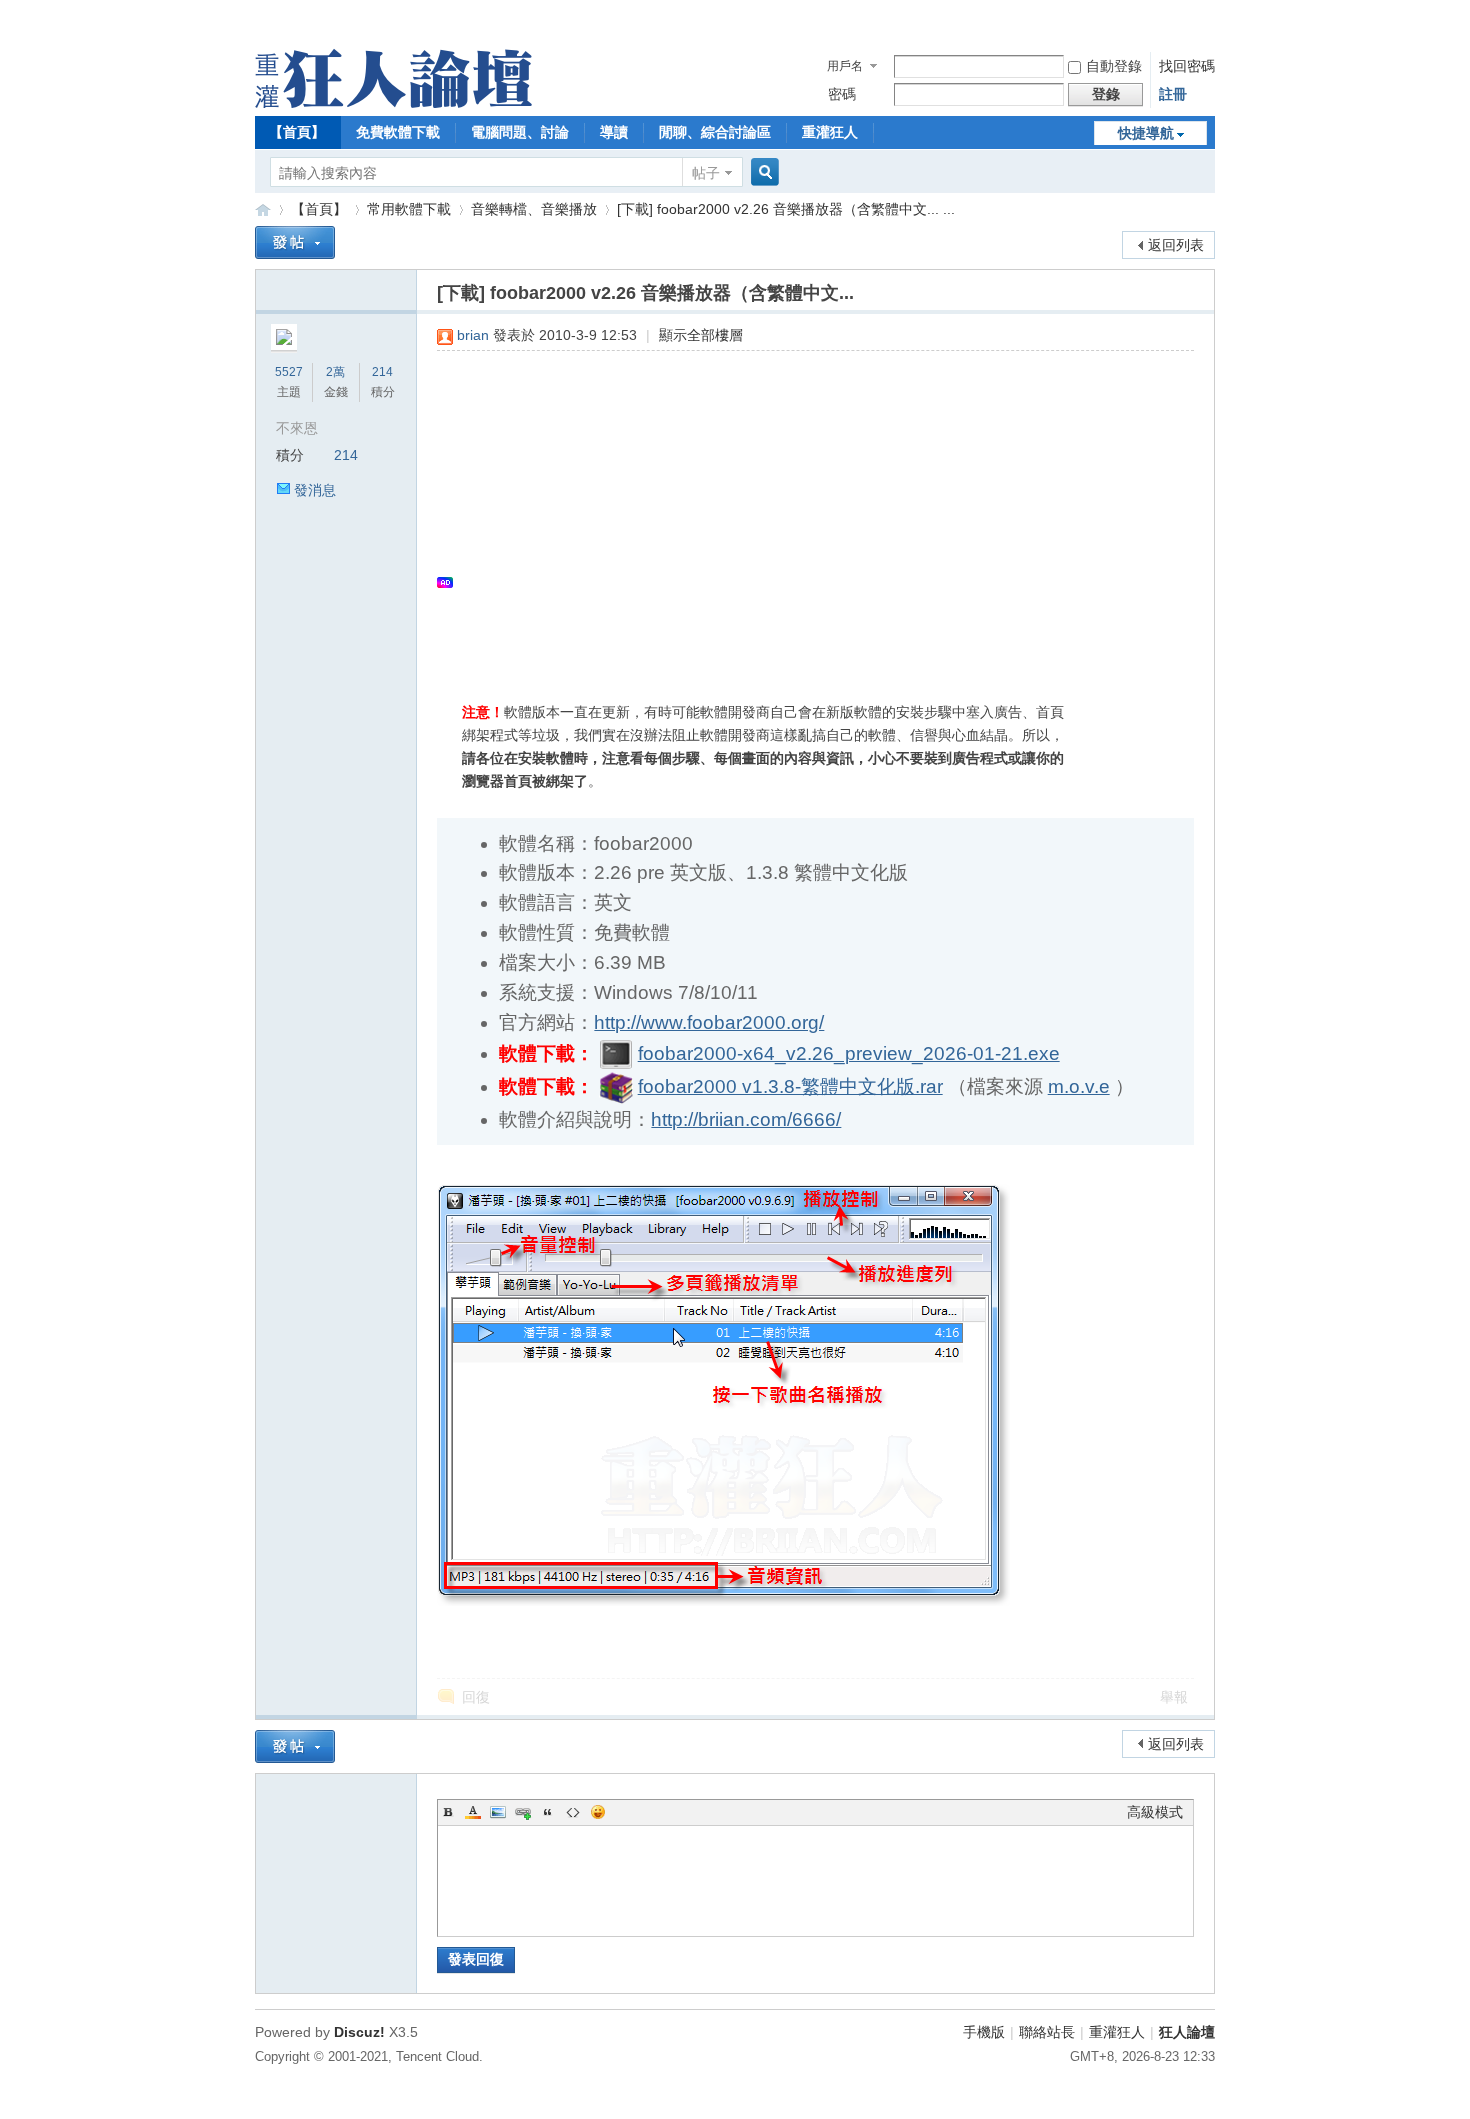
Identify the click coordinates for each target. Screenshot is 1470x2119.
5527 (289, 372)
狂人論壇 (1187, 2032)
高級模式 (1155, 1812)
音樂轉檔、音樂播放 (534, 209)
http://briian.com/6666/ (746, 1119)
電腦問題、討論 (520, 132)
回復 (476, 1697)
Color (473, 1812)
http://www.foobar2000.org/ (709, 1022)
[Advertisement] (805, 511)
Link (523, 1812)
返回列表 (1176, 245)
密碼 (842, 94)
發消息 (315, 490)
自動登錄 (1114, 66)
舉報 (1174, 1697)
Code (573, 1812)
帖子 (706, 173)
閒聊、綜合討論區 (715, 132)
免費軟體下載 (398, 132)
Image (498, 1812)
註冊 (1173, 94)
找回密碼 (1187, 66)
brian (473, 335)
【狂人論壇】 (263, 209)
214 (382, 372)
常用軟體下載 (409, 209)
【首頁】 (297, 132)
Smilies (598, 1812)
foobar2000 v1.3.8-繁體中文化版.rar (790, 1086)
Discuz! (359, 2032)
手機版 (984, 2032)
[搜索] (762, 172)
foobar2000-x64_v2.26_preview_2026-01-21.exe (849, 1053)
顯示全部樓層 (701, 335)
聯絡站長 (1047, 2032)
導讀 (614, 132)
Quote (548, 1812)
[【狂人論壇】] (393, 103)
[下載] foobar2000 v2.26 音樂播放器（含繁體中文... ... (786, 209)
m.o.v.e (1079, 1086)
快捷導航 (1146, 133)
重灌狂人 (830, 132)
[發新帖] (295, 242)
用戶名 (845, 66)
